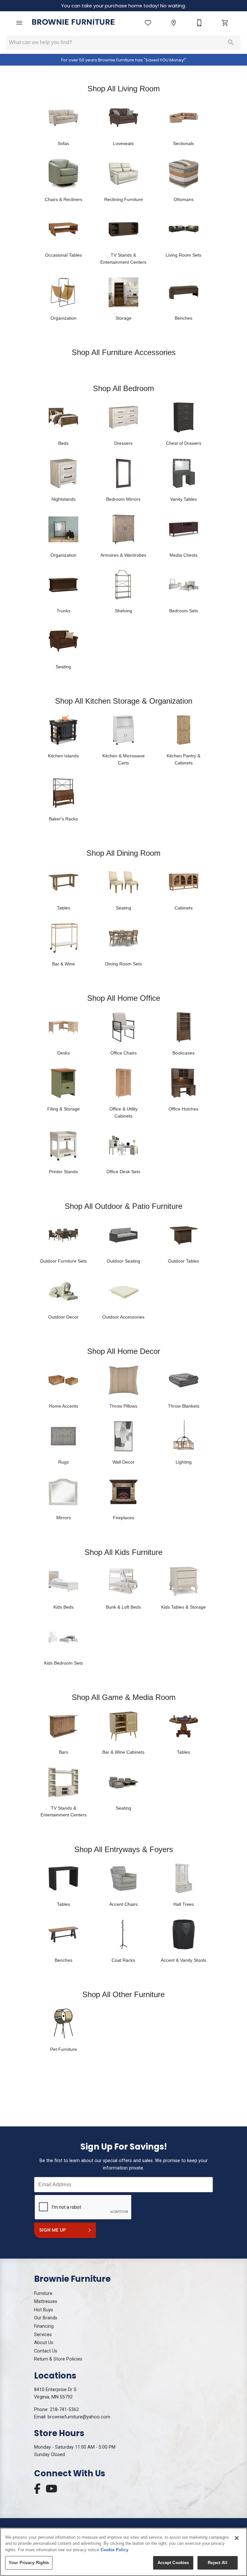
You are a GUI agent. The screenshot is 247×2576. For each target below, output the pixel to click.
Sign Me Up (53, 2230)
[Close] (237, 2538)
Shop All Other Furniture (123, 1994)
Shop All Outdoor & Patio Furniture (123, 1206)
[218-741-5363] (199, 23)
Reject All (217, 2563)
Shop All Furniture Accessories (124, 352)
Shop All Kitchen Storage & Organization (124, 701)
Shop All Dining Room (123, 853)
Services (43, 2335)
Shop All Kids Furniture (123, 1552)
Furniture (43, 2293)
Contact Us (46, 2351)
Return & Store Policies (58, 2359)
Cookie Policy (114, 2550)
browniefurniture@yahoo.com (79, 2417)
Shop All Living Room (124, 89)
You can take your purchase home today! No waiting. (123, 6)
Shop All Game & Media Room (124, 1697)
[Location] (174, 23)
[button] (19, 23)
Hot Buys (44, 2310)
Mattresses (46, 2302)
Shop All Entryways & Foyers (124, 1849)
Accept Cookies (173, 2563)
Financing (44, 2326)
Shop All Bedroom (123, 388)
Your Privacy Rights (29, 2563)
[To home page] (73, 23)
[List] (148, 23)
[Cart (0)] (225, 23)
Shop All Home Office (124, 998)
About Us (44, 2343)
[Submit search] (231, 42)
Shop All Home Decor (124, 1351)
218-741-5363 (64, 2410)
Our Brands (46, 2318)
